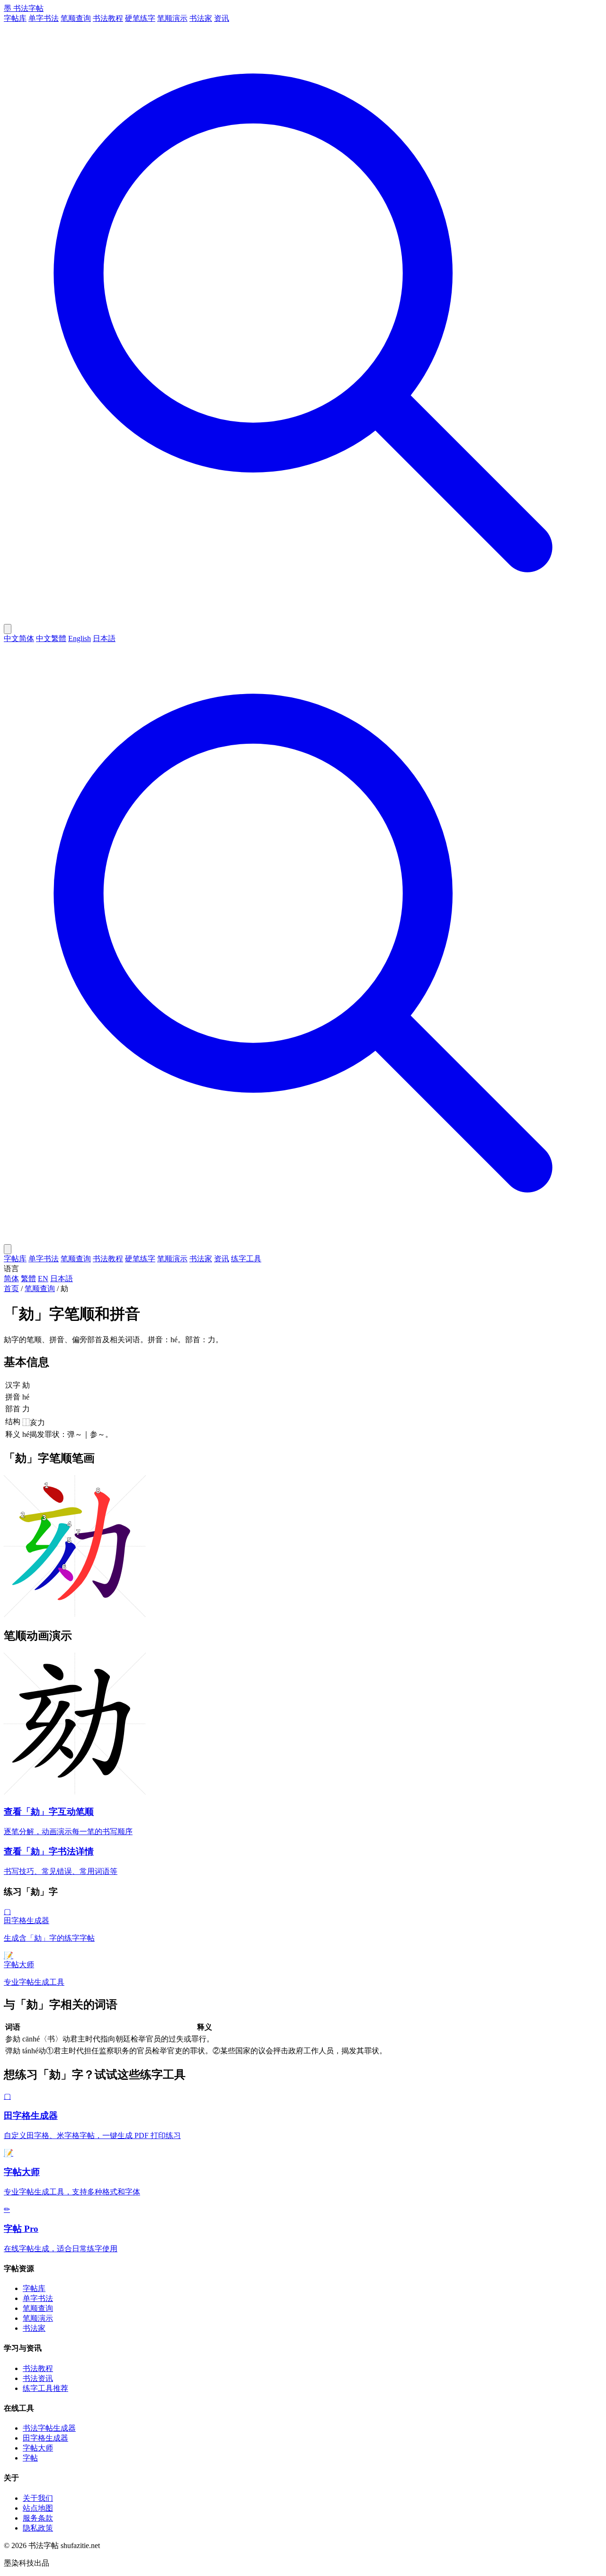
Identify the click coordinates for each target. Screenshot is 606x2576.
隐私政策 (38, 2528)
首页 (11, 1288)
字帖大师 (38, 2448)
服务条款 (38, 2518)
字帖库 (15, 18)
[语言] (8, 629)
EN (43, 1279)
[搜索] (303, 619)
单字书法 (44, 18)
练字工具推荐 (45, 2388)
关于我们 (38, 2498)
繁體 (28, 1279)
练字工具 (246, 1259)
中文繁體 (51, 638)
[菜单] (8, 1249)
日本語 (104, 638)
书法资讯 (38, 2378)
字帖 (30, 2458)
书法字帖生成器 (49, 2428)
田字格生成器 (45, 2438)
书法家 (201, 18)
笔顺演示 (172, 18)
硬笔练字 (140, 18)
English (80, 638)
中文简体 (19, 638)
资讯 (222, 18)
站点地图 (38, 2508)
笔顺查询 (76, 18)
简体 (11, 1279)
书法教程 (108, 18)
